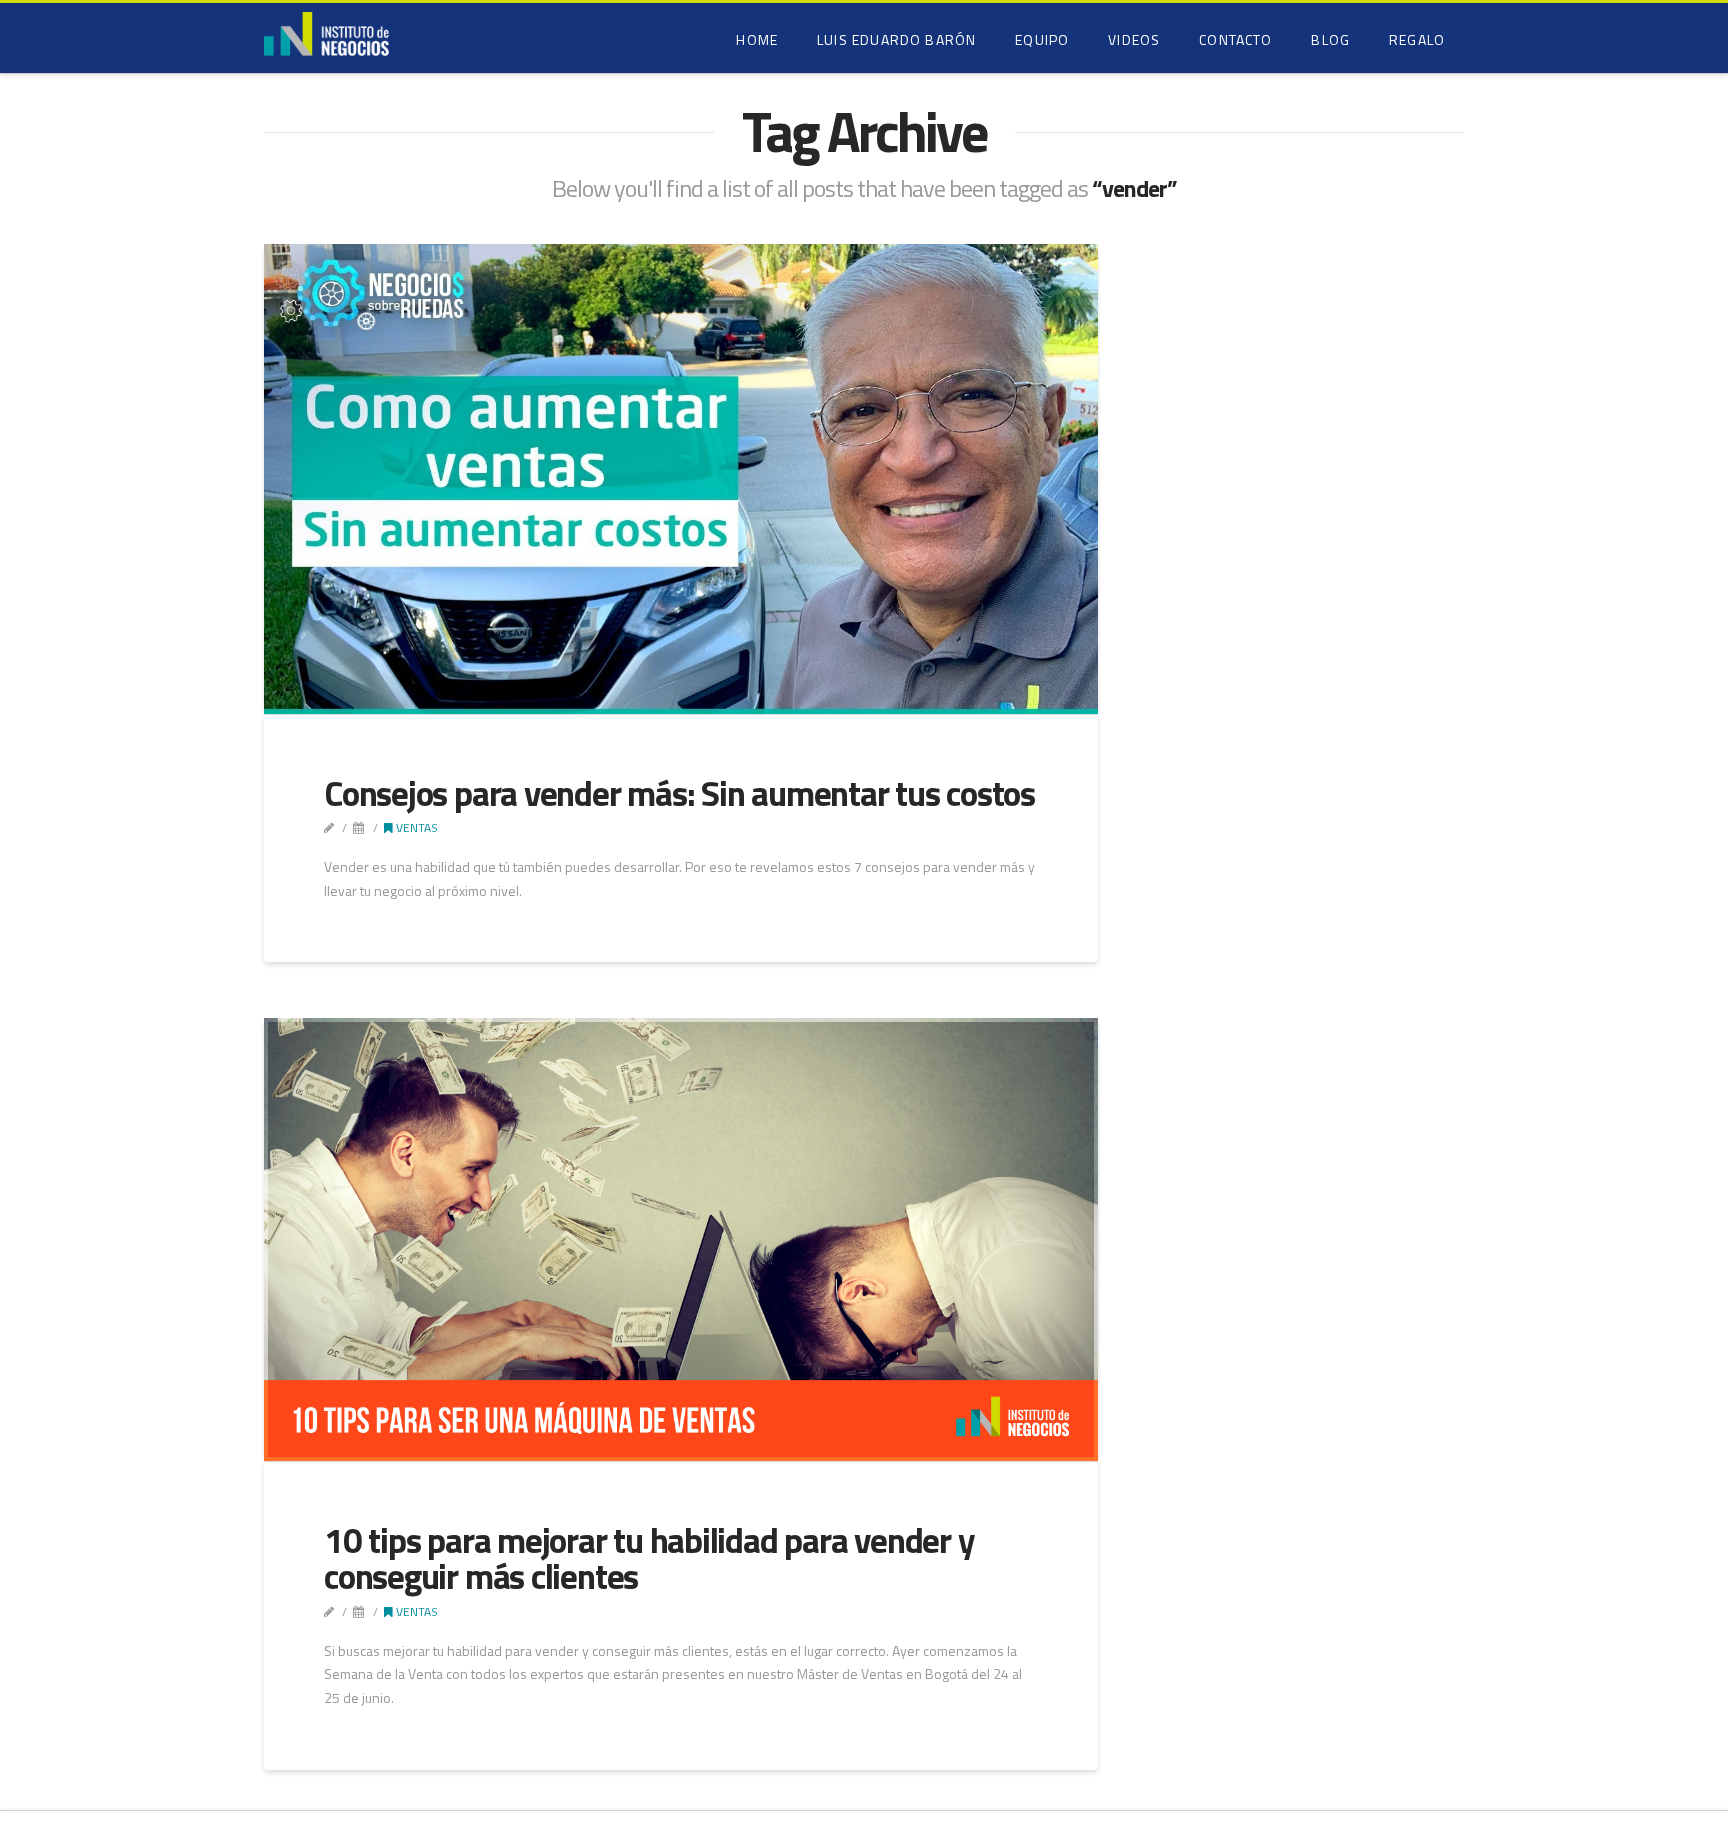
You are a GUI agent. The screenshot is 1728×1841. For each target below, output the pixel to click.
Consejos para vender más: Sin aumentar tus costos (679, 793)
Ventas (415, 827)
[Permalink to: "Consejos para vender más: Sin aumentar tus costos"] (681, 478)
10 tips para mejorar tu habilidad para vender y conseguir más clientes (649, 1558)
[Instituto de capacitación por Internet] (326, 32)
